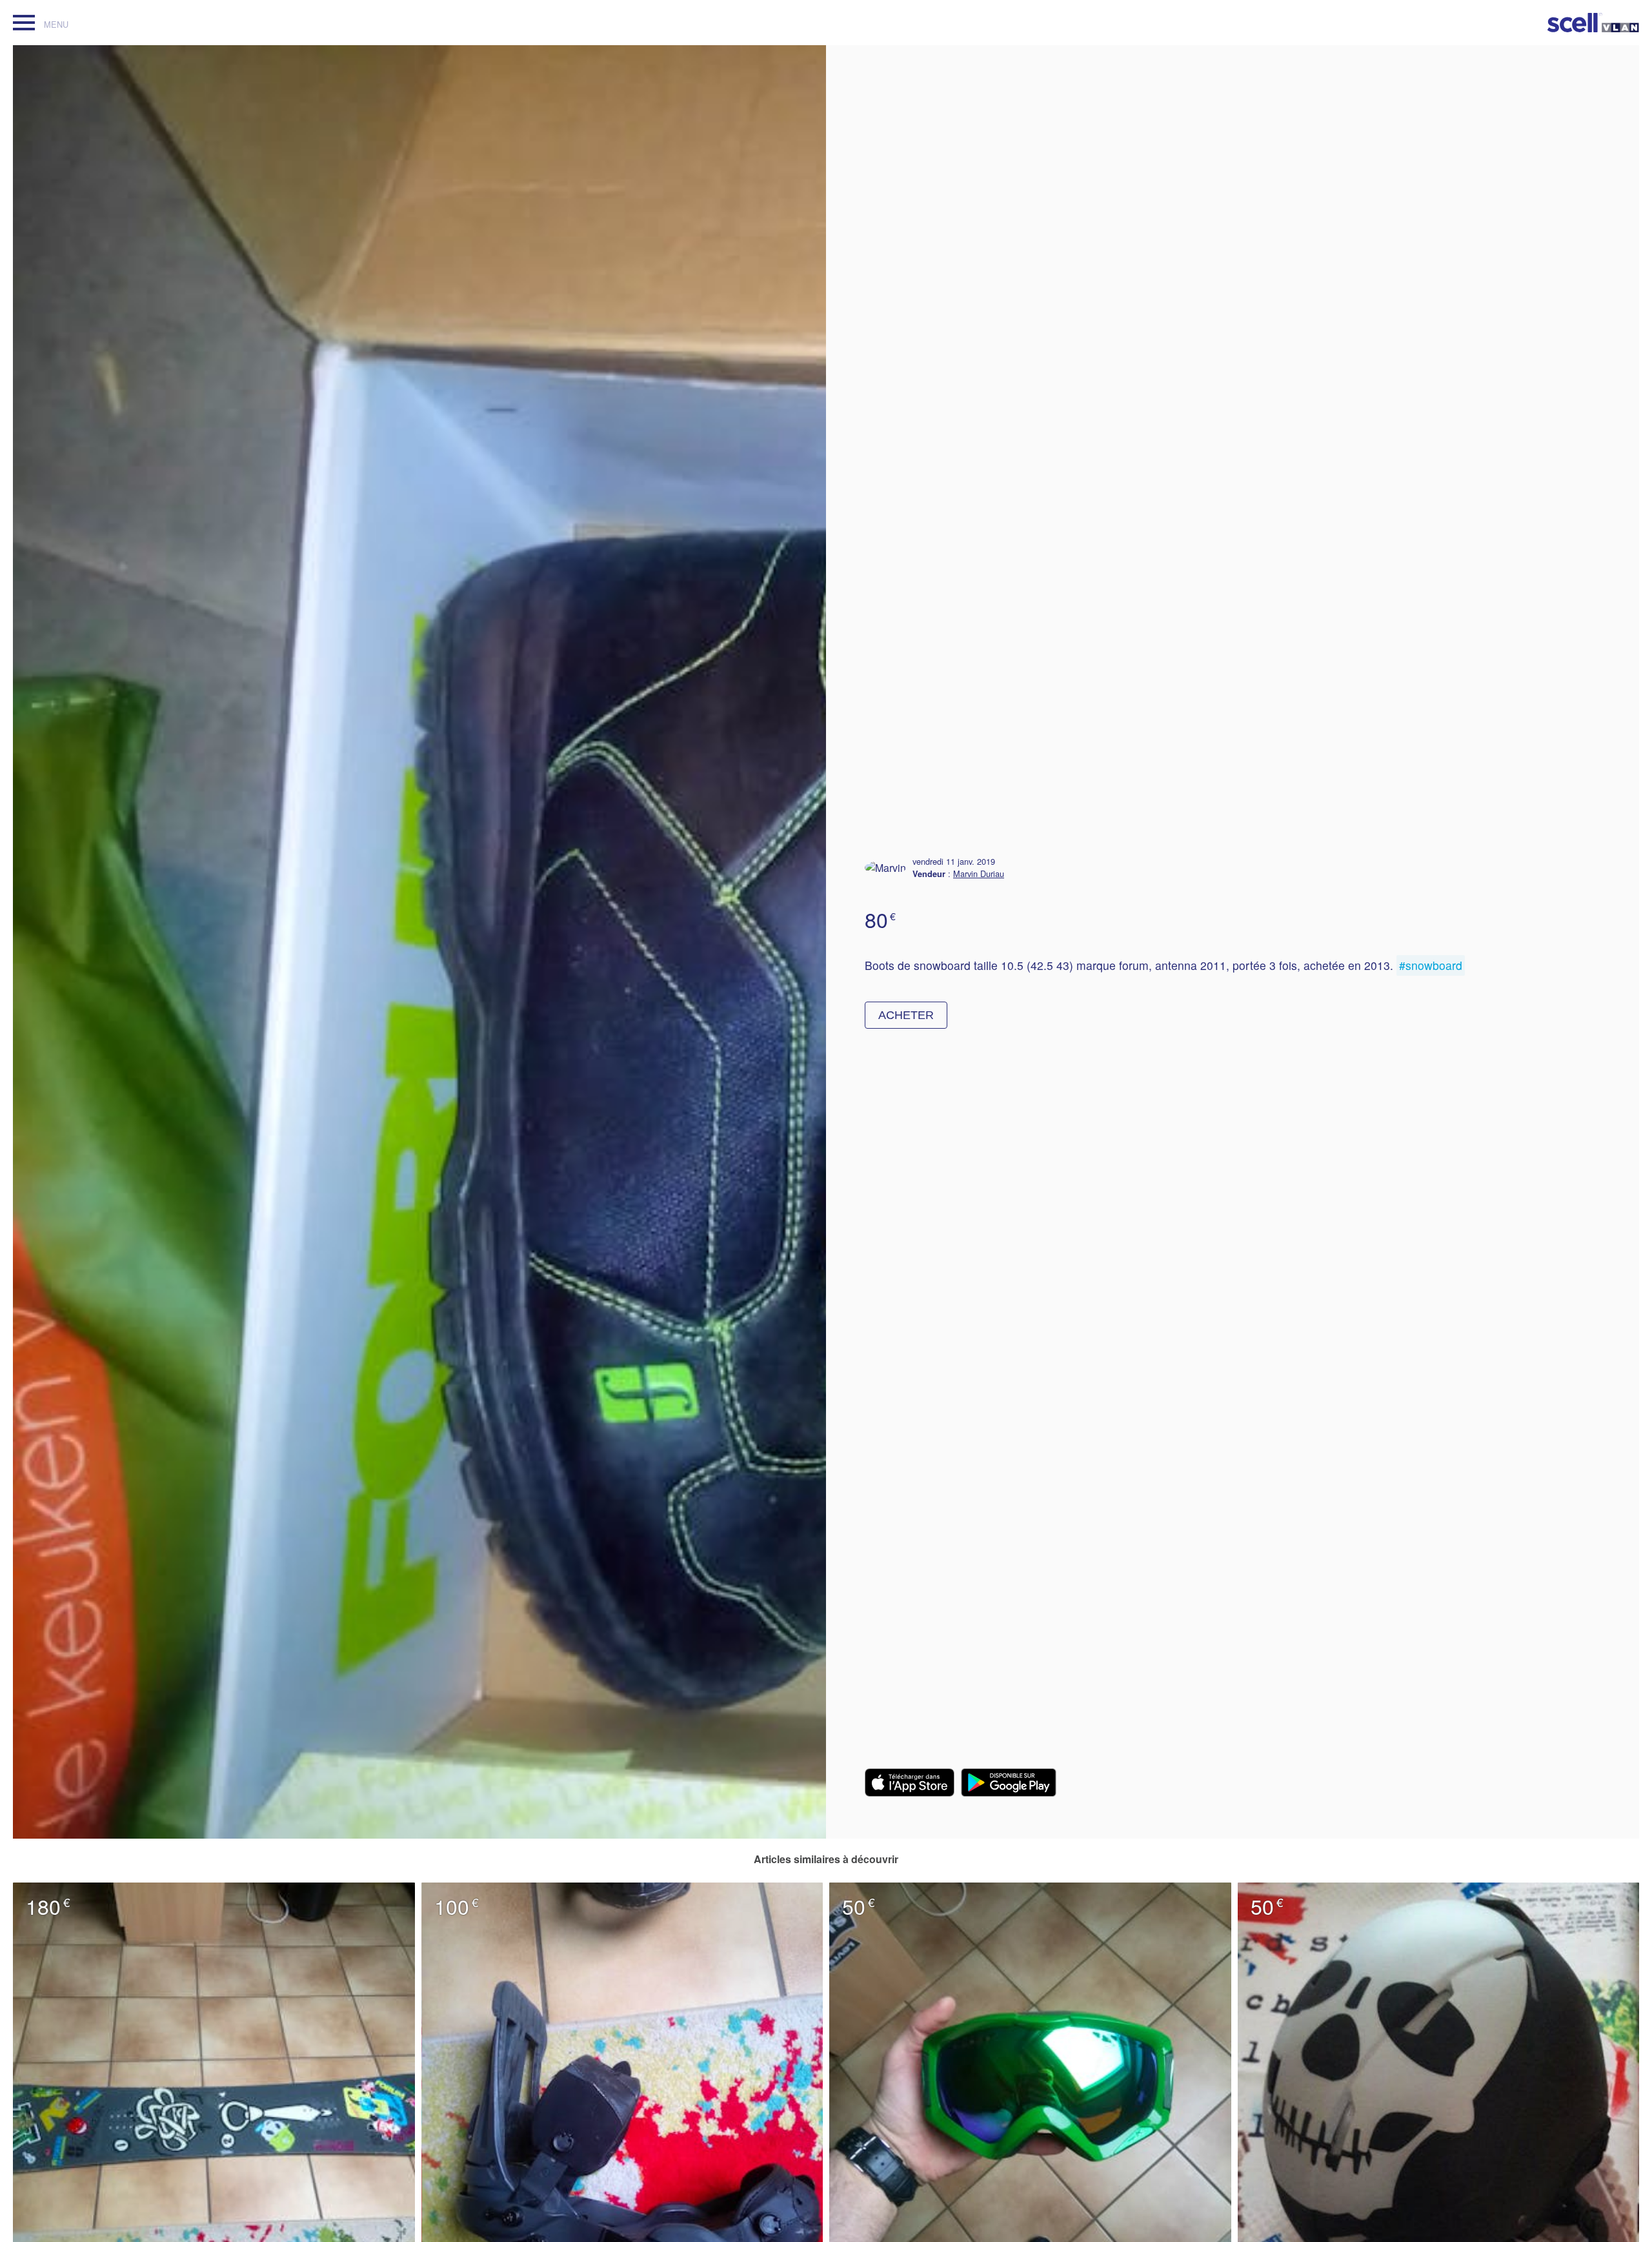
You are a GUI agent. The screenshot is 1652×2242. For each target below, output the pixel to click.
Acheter (906, 1015)
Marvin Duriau (979, 874)
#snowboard (1431, 965)
